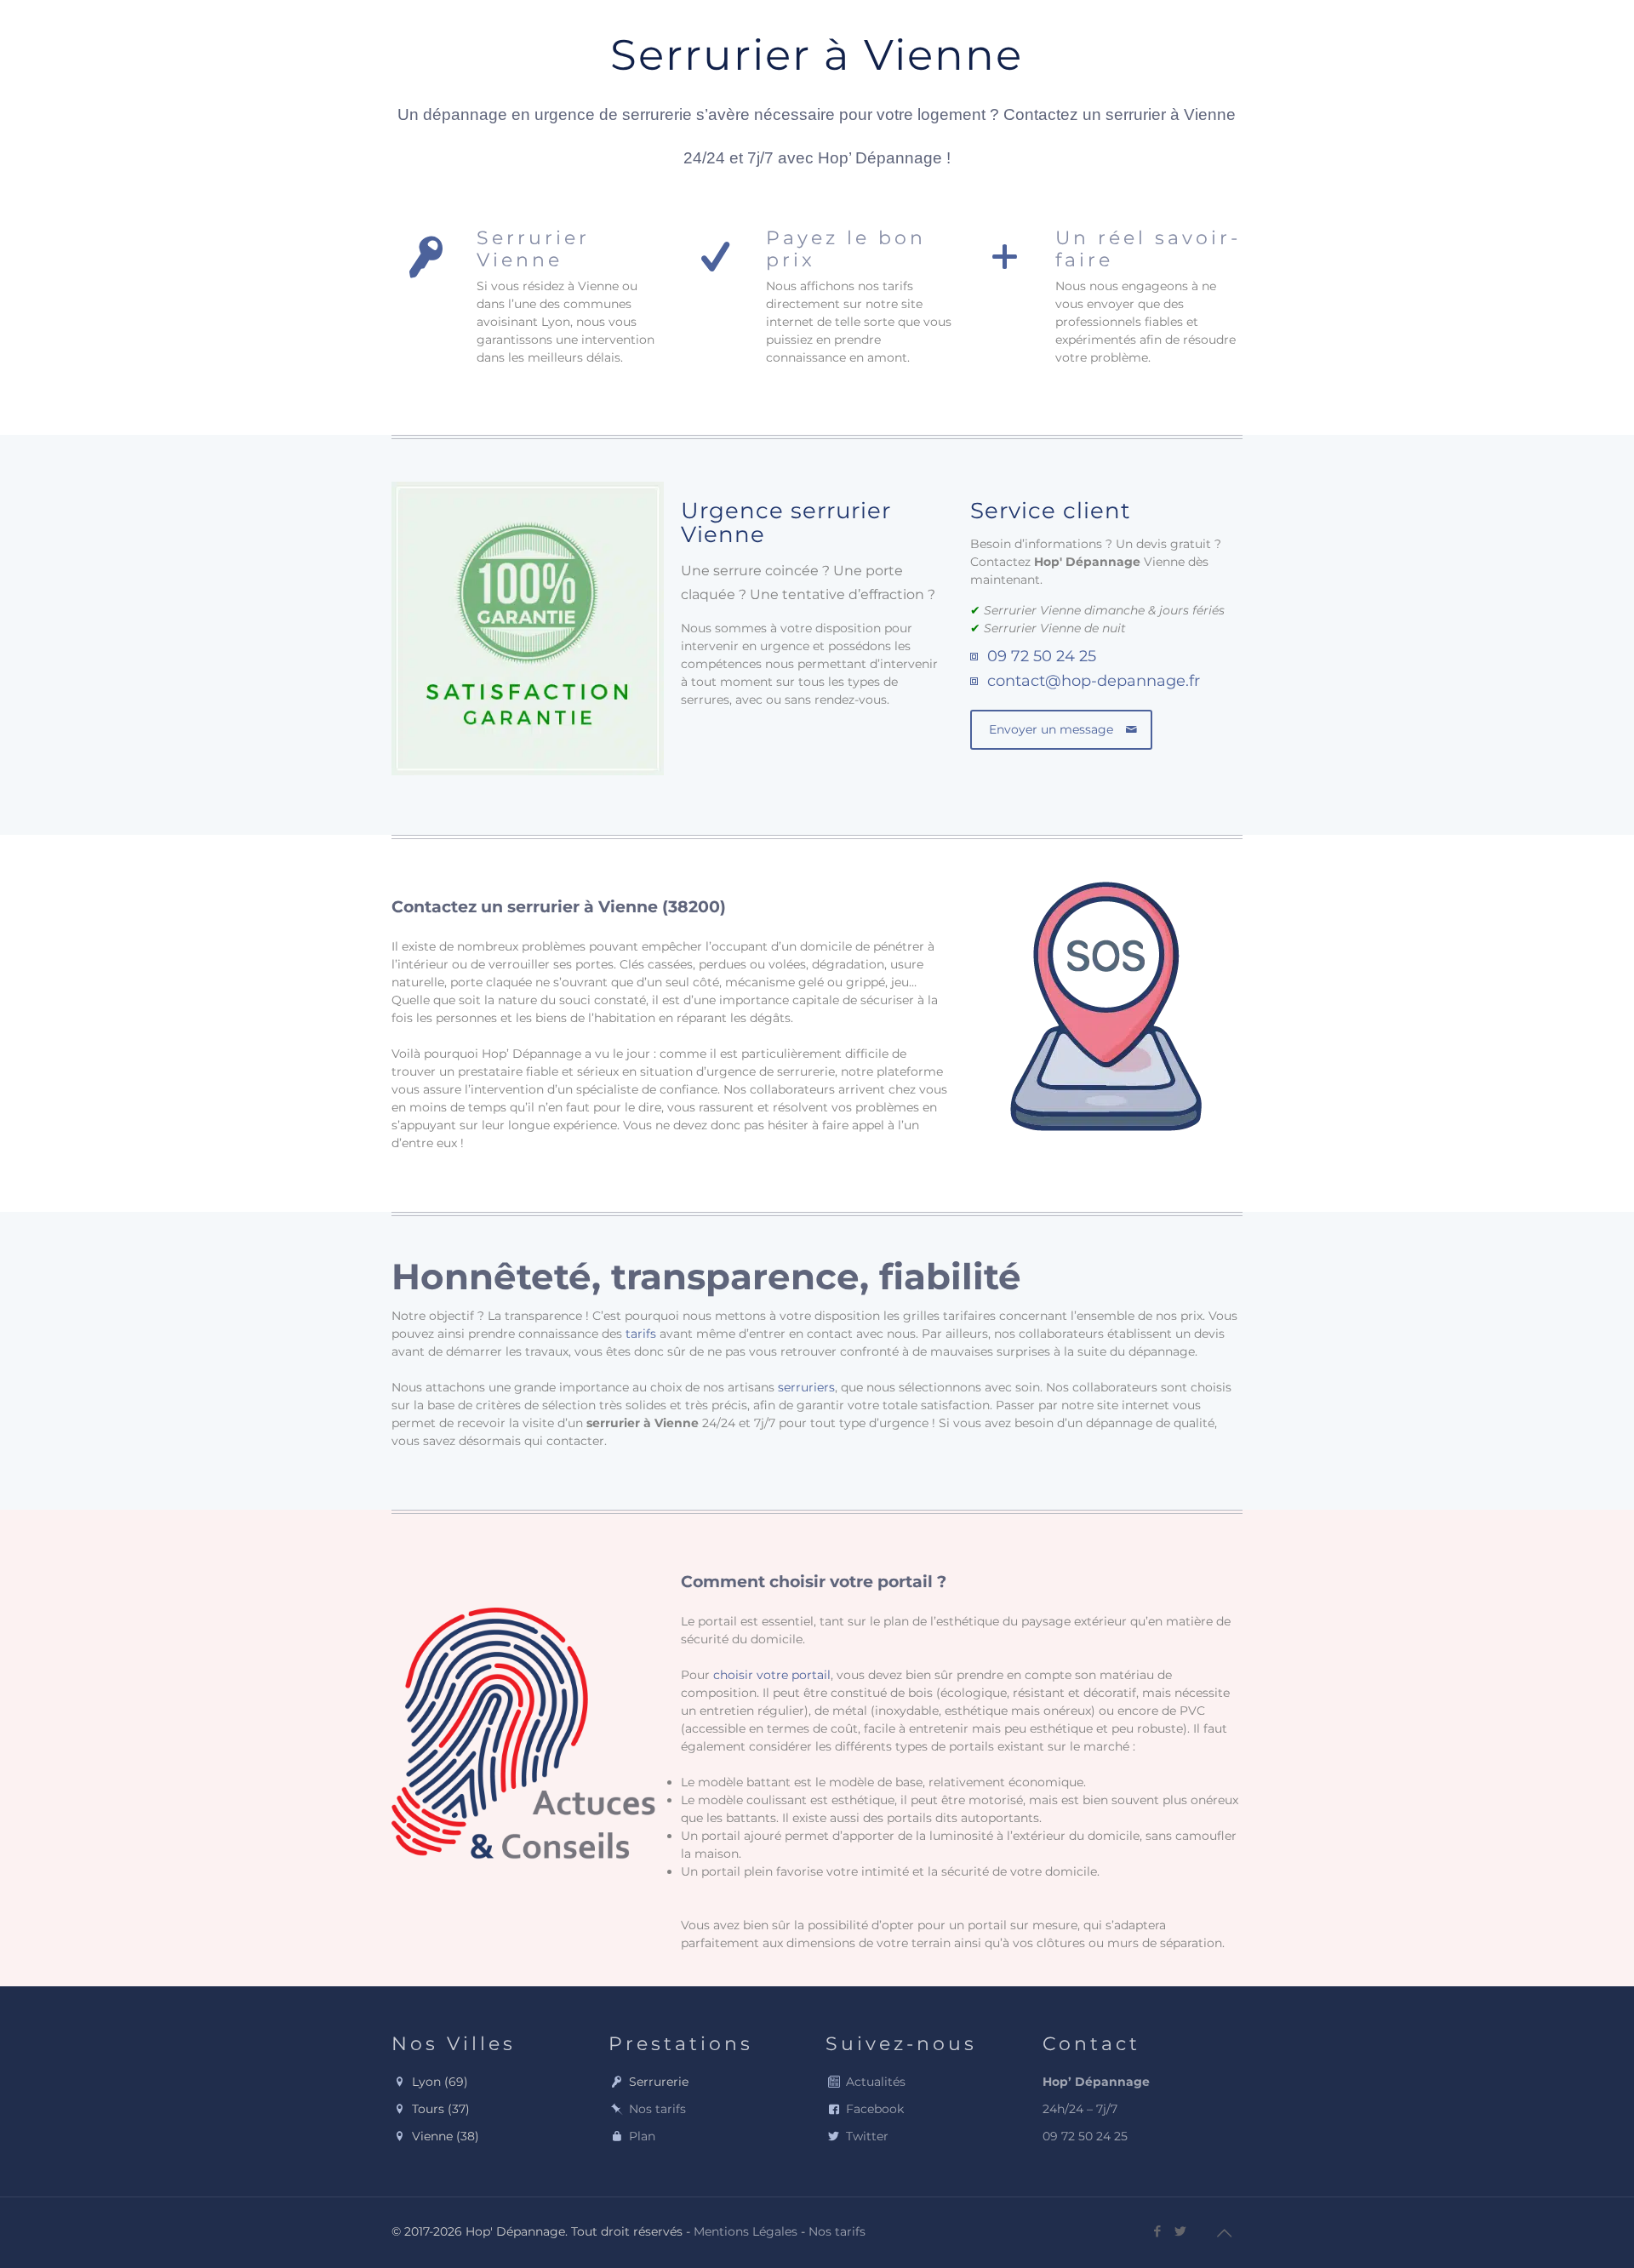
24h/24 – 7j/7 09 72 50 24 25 (1096, 2109)
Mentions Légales (746, 2231)
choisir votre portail (772, 1675)
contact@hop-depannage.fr (1094, 681)
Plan (642, 2136)
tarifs (641, 1334)
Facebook (875, 2109)
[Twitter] (1181, 2231)
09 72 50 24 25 (1042, 656)
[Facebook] (1158, 2231)
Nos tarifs (657, 2109)
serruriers (806, 1387)
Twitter (867, 2136)
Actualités (876, 2082)
